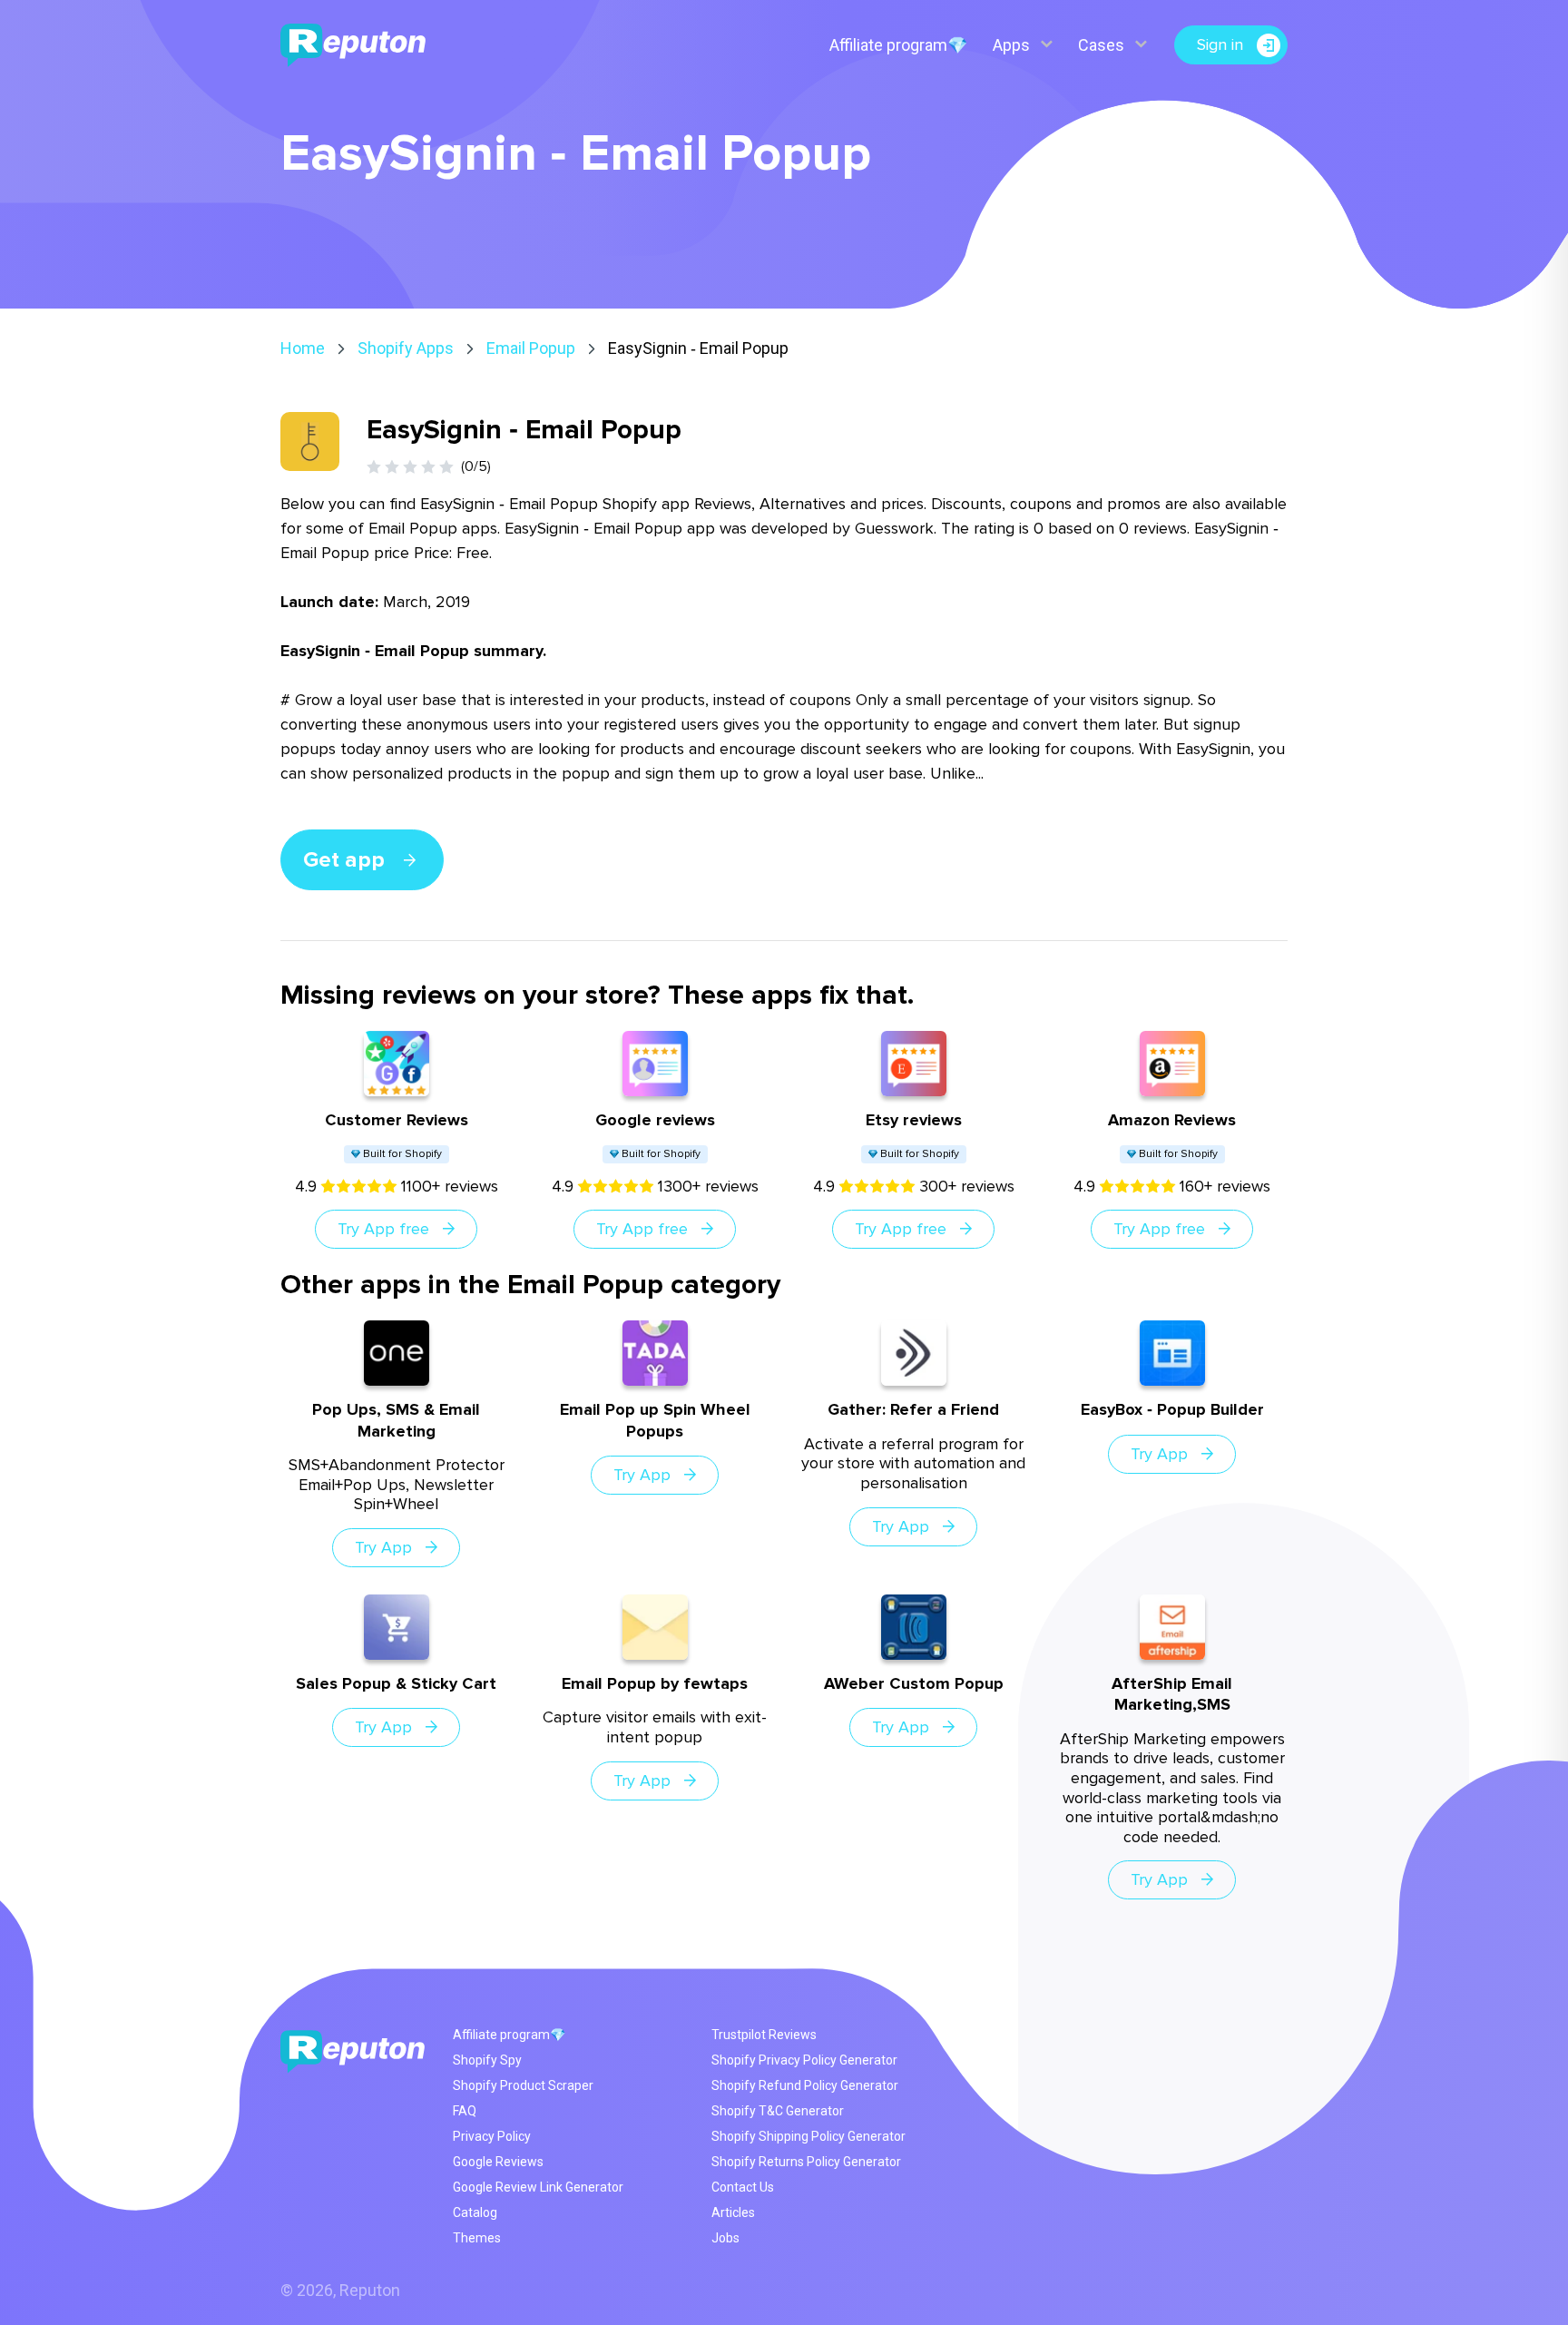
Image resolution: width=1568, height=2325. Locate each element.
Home (303, 348)
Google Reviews (498, 2162)
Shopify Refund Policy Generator (805, 2085)
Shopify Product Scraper (523, 2085)
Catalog (475, 2212)
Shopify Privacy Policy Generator (804, 2060)
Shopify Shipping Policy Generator (808, 2136)
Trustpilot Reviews (764, 2035)
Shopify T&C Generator (778, 2111)
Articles (733, 2212)
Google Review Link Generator (538, 2187)
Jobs (725, 2238)
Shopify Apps (406, 348)
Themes (477, 2238)
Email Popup (531, 348)
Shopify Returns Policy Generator (806, 2162)
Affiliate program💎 (898, 45)
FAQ (465, 2111)
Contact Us (743, 2187)
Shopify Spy (487, 2060)
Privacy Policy (492, 2136)
